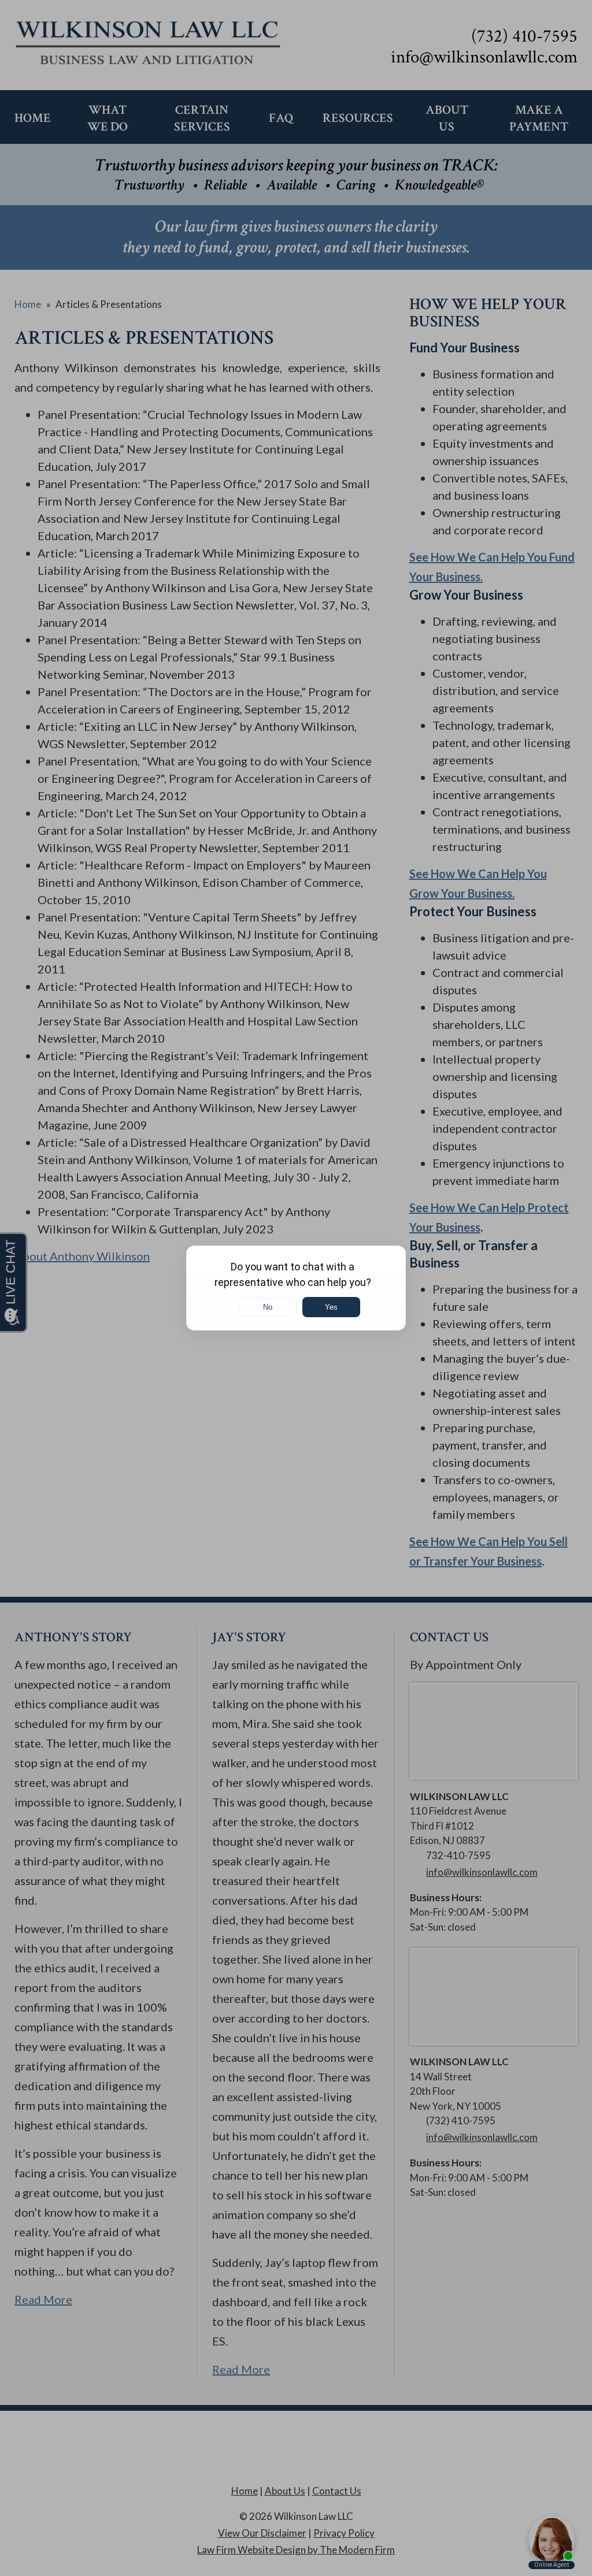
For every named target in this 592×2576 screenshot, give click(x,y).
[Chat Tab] (296, 1288)
